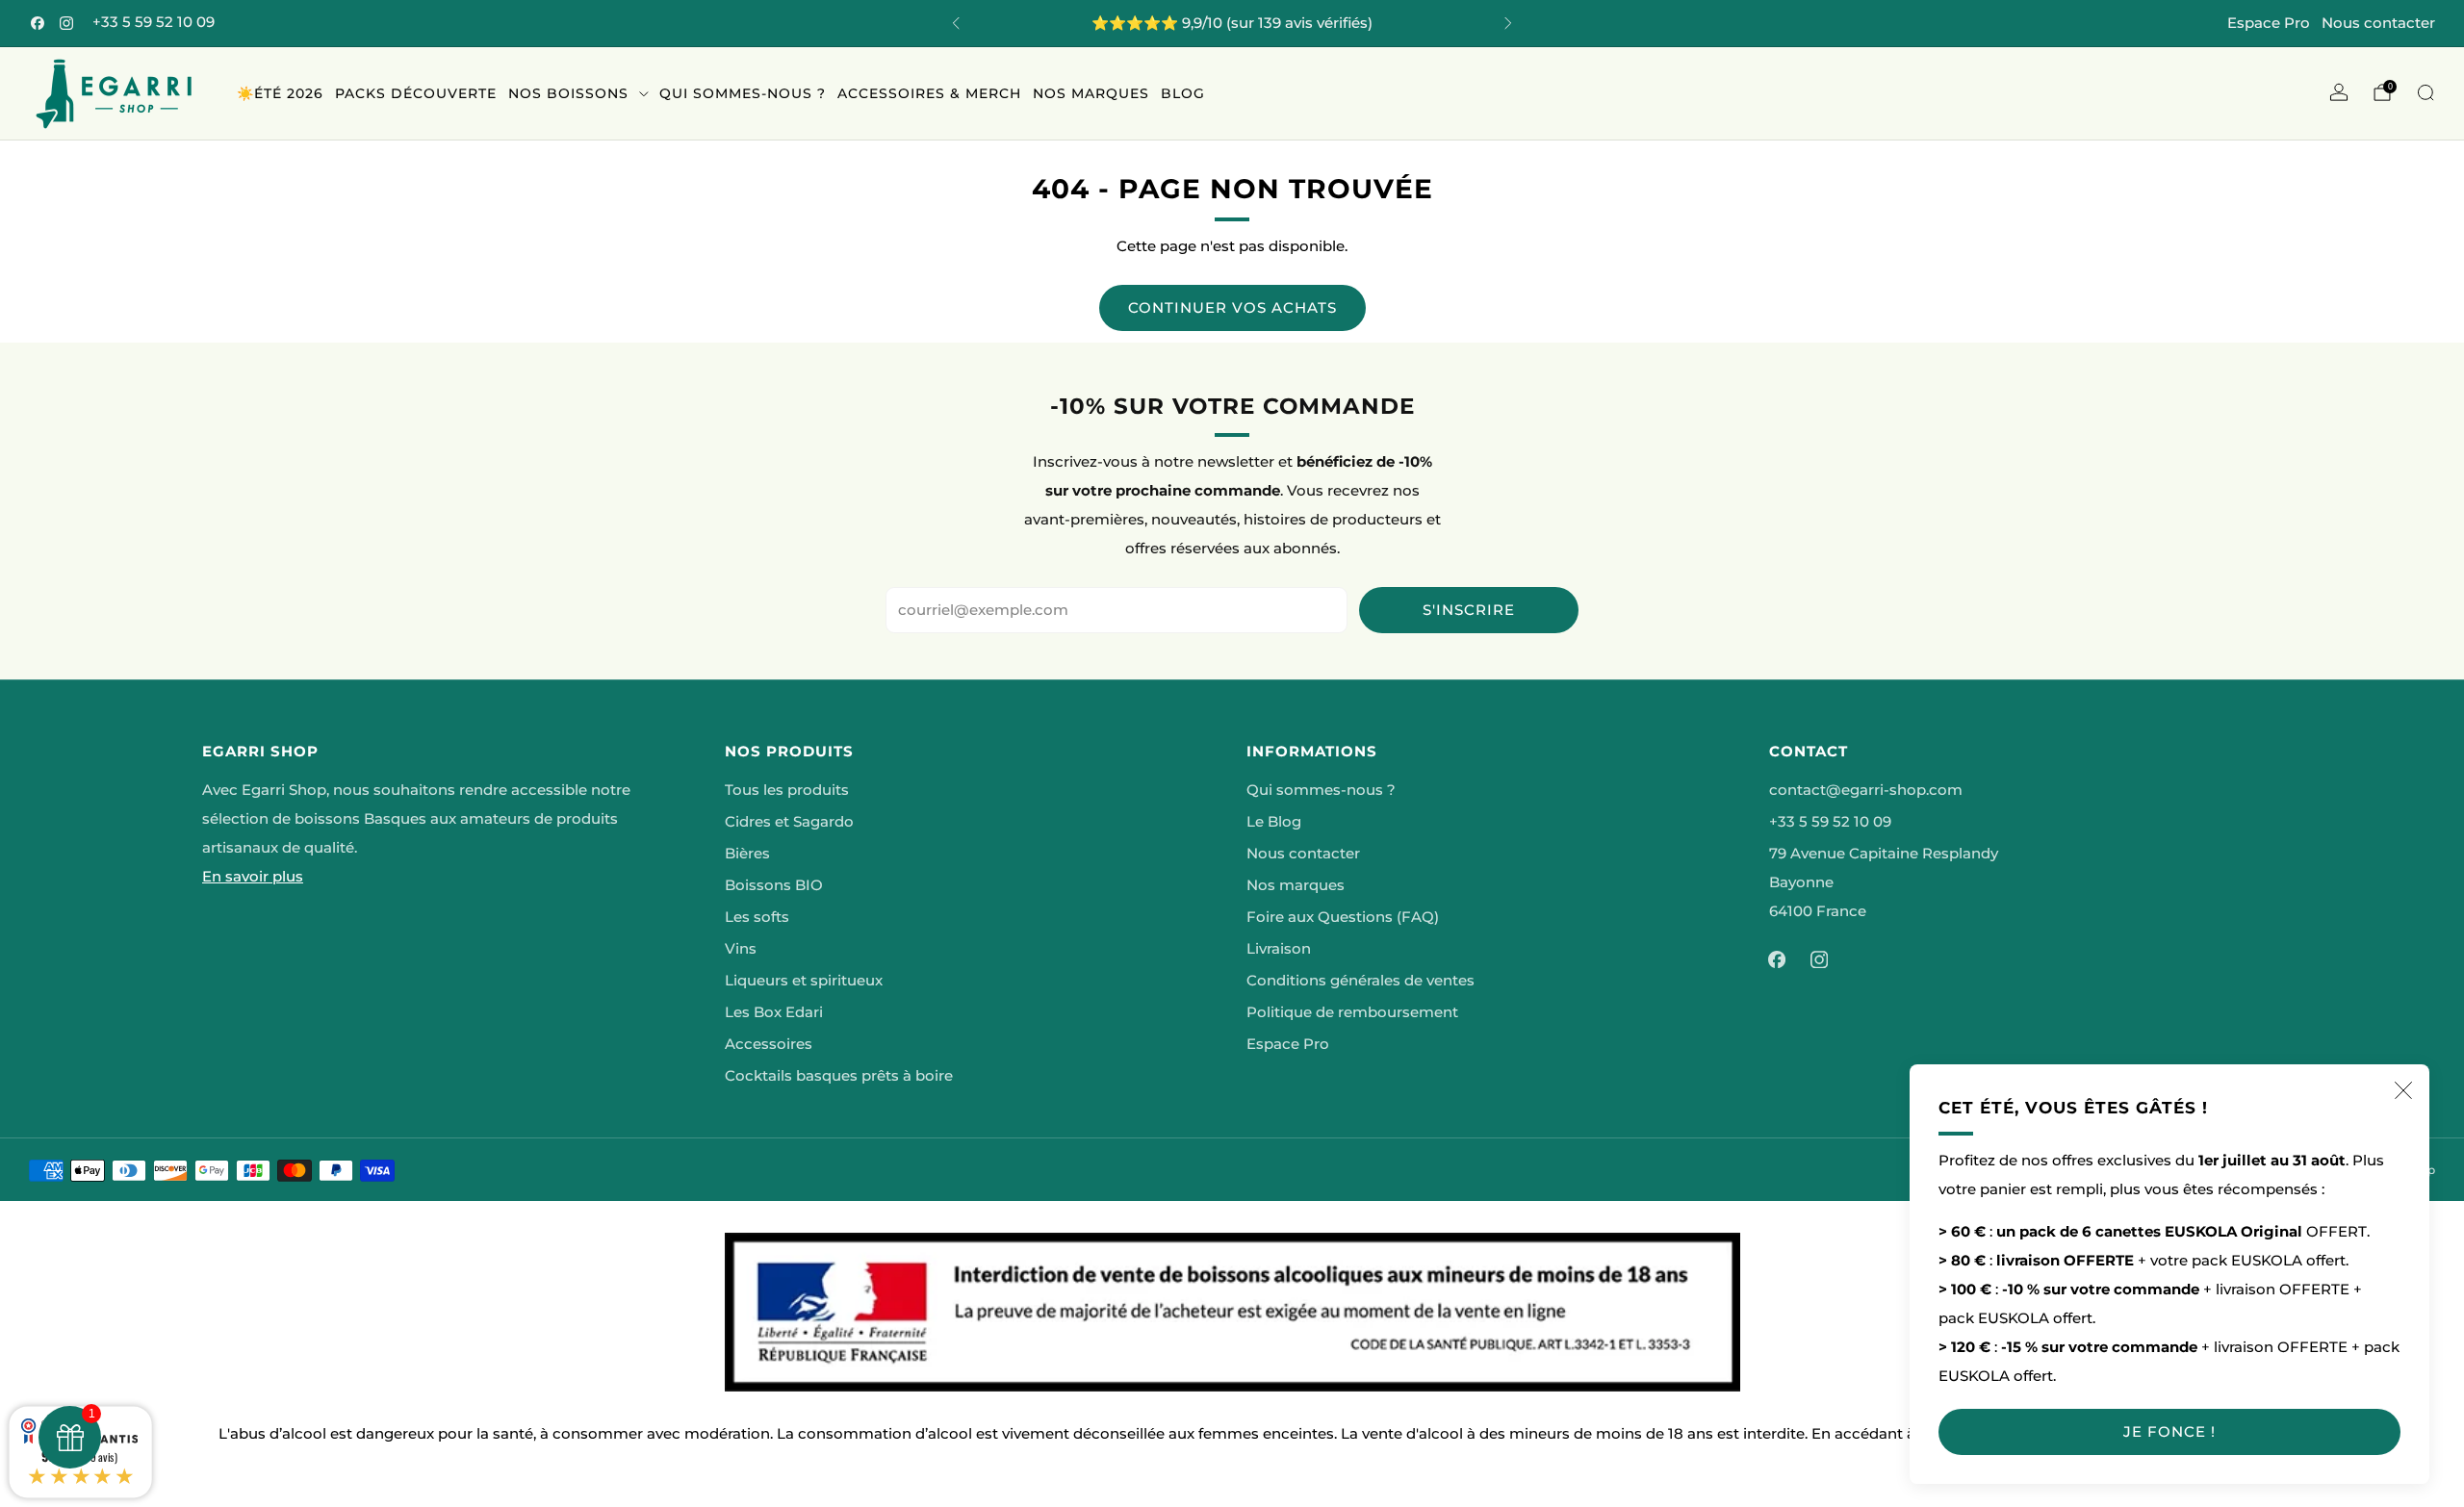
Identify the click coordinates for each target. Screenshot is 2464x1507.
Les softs (757, 917)
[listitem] (1232, 23)
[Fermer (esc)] (2403, 1090)
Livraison (1279, 949)
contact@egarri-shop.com (1866, 790)
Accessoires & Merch (929, 93)
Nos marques (1091, 93)
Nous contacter (2378, 23)
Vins (741, 949)
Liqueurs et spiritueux (804, 981)
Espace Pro (2269, 23)
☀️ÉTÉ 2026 (280, 93)
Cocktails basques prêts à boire (839, 1076)
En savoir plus (253, 877)
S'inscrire (1469, 610)
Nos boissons (568, 93)
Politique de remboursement (1352, 1012)
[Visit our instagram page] (66, 23)
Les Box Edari (774, 1012)
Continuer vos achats (1232, 307)
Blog (1183, 93)
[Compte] (2339, 92)
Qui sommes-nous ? (743, 93)
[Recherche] (2425, 92)
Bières (747, 854)
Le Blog (1274, 822)
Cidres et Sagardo (789, 822)
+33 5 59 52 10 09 (154, 22)
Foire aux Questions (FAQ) (1343, 917)
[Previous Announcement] (956, 23)
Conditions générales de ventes (1360, 981)
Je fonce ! (2169, 1431)
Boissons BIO (774, 885)
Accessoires (769, 1044)
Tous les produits (787, 790)
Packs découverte (416, 93)
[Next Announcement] (1508, 23)
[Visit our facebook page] (38, 23)
